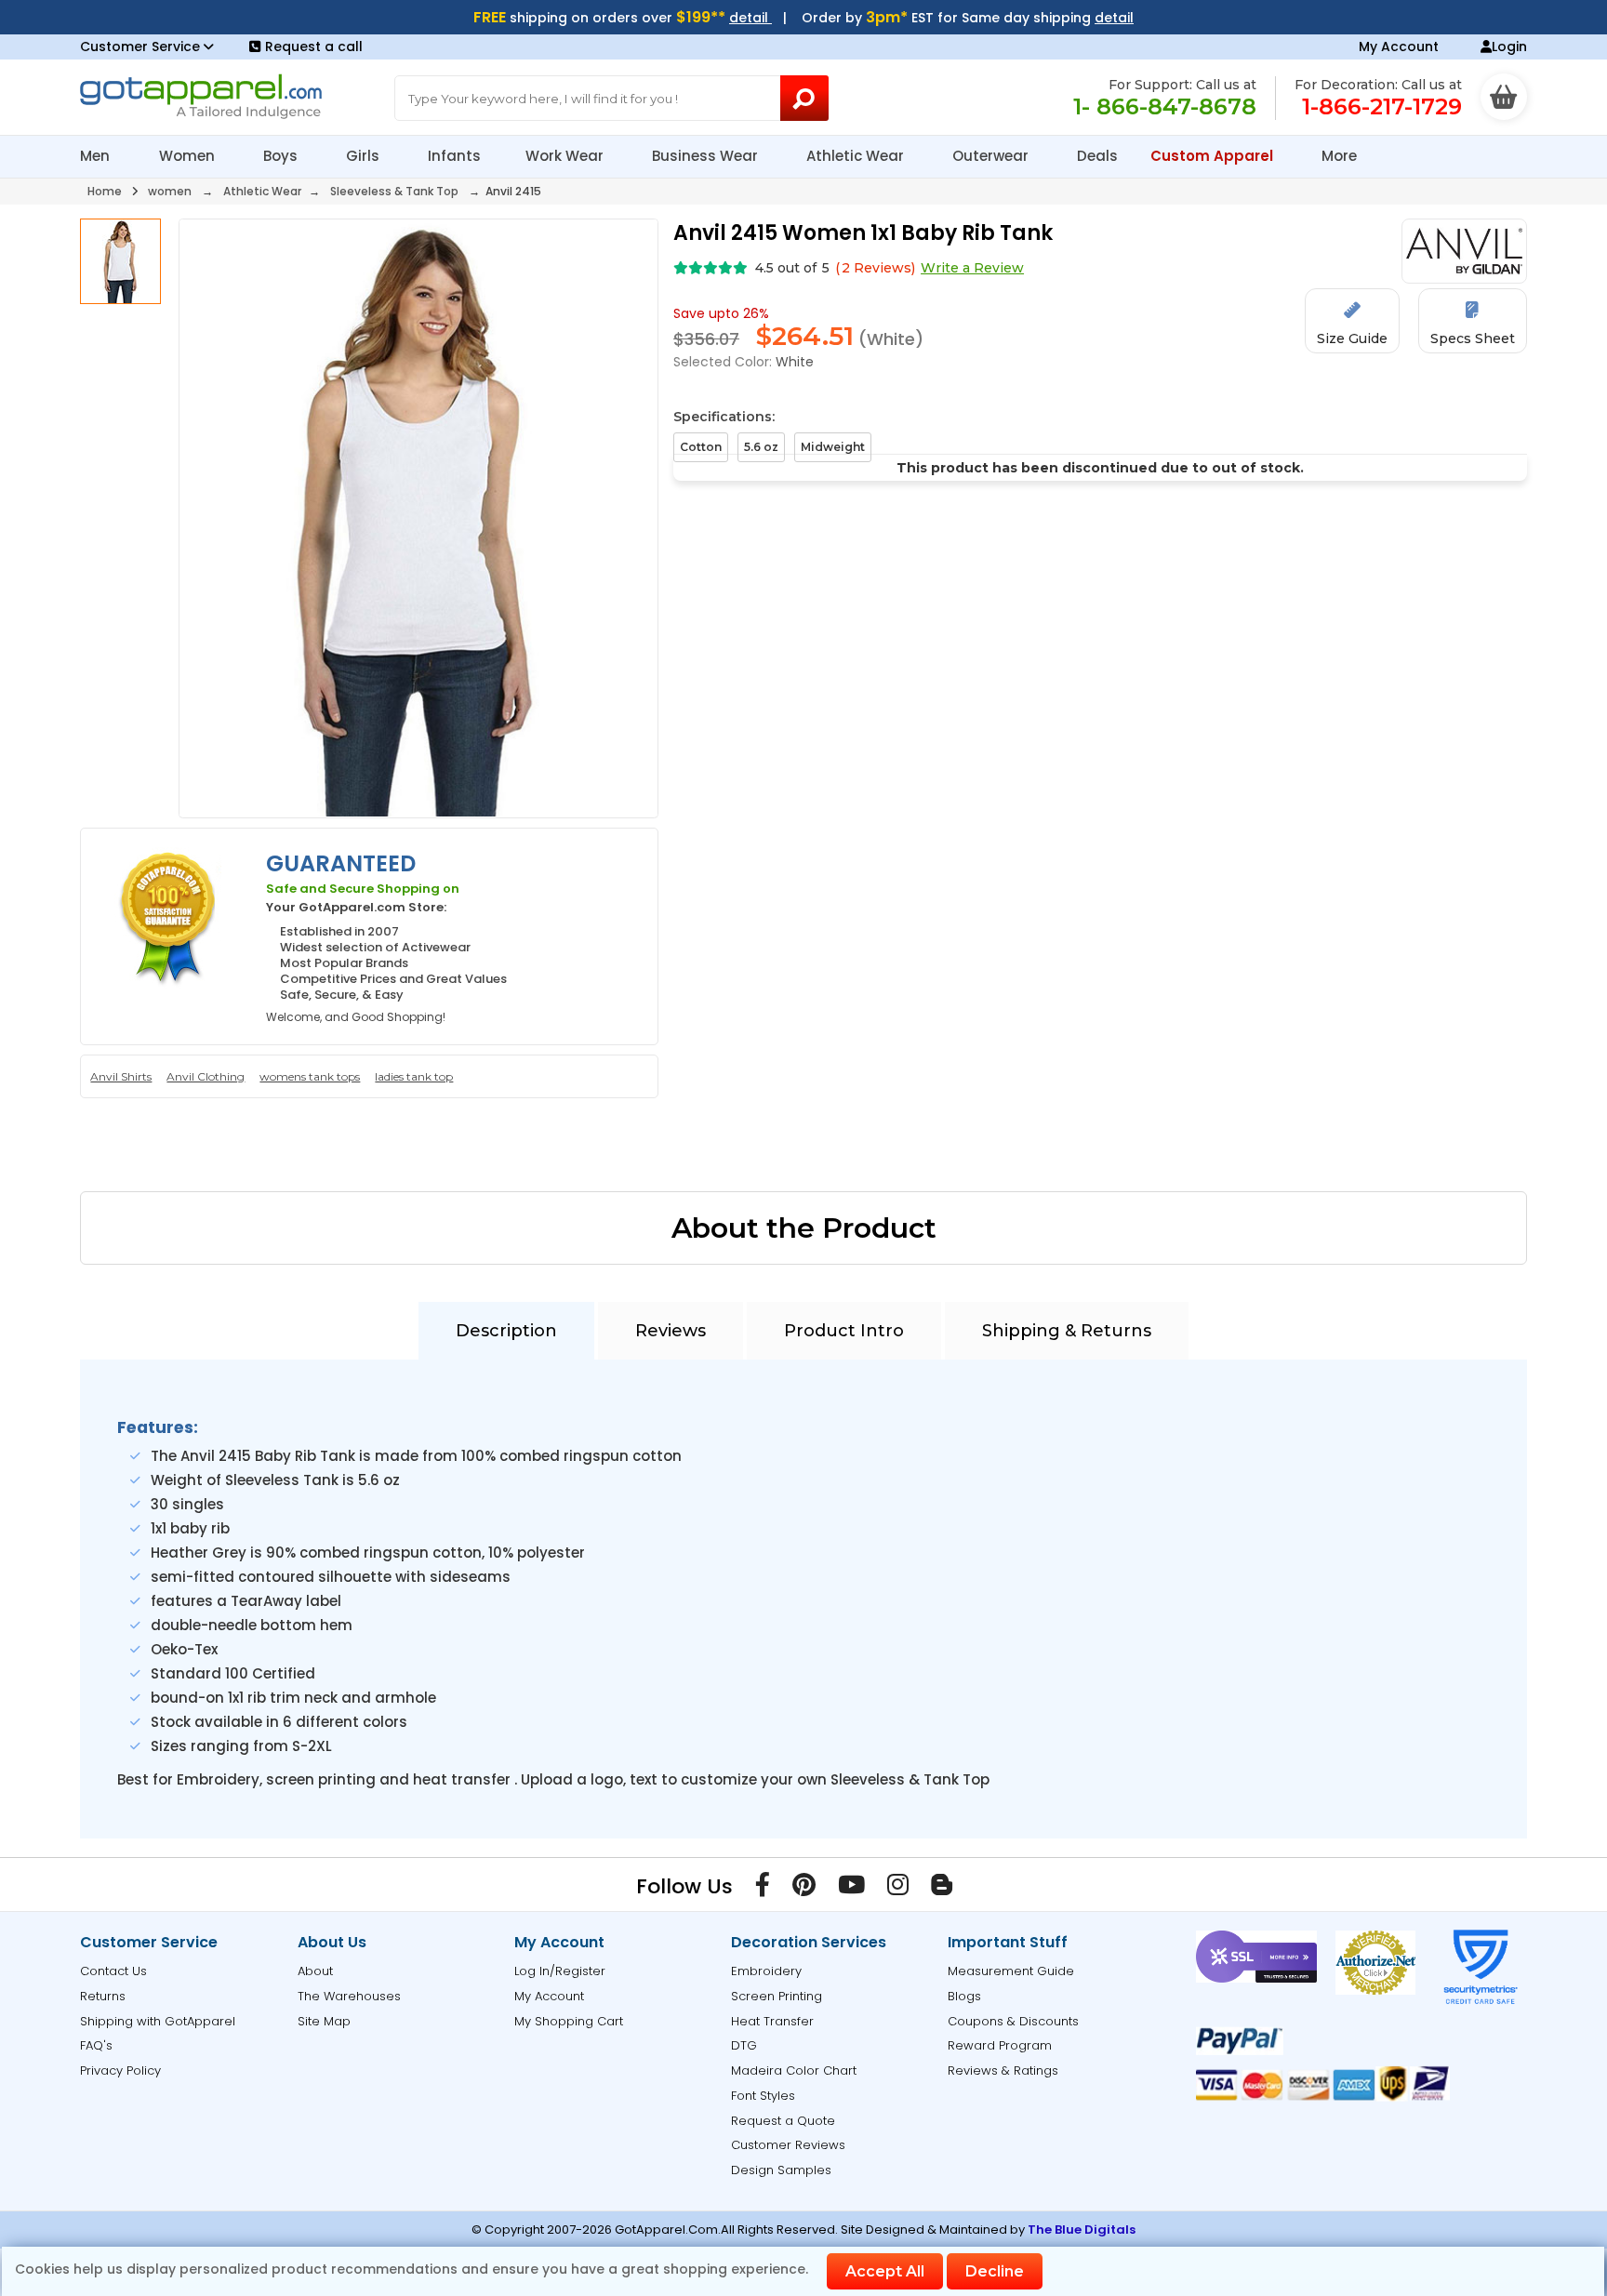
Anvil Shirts (121, 1076)
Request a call (314, 46)
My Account (1399, 46)
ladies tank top (414, 1076)
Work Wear (566, 156)
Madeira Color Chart (794, 2070)
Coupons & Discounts (1013, 2021)
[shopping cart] (1504, 97)
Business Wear (707, 156)
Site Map (324, 2021)
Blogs (964, 1996)
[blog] (942, 1889)
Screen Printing (777, 1996)
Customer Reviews (788, 2145)
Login (1509, 46)
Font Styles (763, 2096)
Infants (454, 156)
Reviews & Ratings (1003, 2070)
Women (189, 156)
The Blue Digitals (1082, 2230)
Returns (103, 1996)
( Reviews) (875, 268)
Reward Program (1000, 2045)
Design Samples (781, 2170)
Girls (365, 156)
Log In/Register (560, 1971)
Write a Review (972, 268)
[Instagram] (898, 1889)
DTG (744, 2045)
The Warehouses (349, 1996)
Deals (1097, 156)
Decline (995, 2271)
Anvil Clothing (206, 1076)
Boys (282, 156)
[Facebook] (763, 1889)
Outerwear (992, 156)
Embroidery (766, 1971)
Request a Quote (783, 2121)
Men (97, 156)
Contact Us (113, 1971)
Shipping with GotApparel (158, 2021)
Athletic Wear (857, 156)
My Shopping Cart (569, 2021)
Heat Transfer (772, 2021)
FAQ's (96, 2045)
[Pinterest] (804, 1889)
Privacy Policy (120, 2070)
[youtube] (851, 1889)
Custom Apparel (1214, 156)
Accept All (885, 2271)
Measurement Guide (1011, 1971)
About (315, 1971)
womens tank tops (310, 1076)
